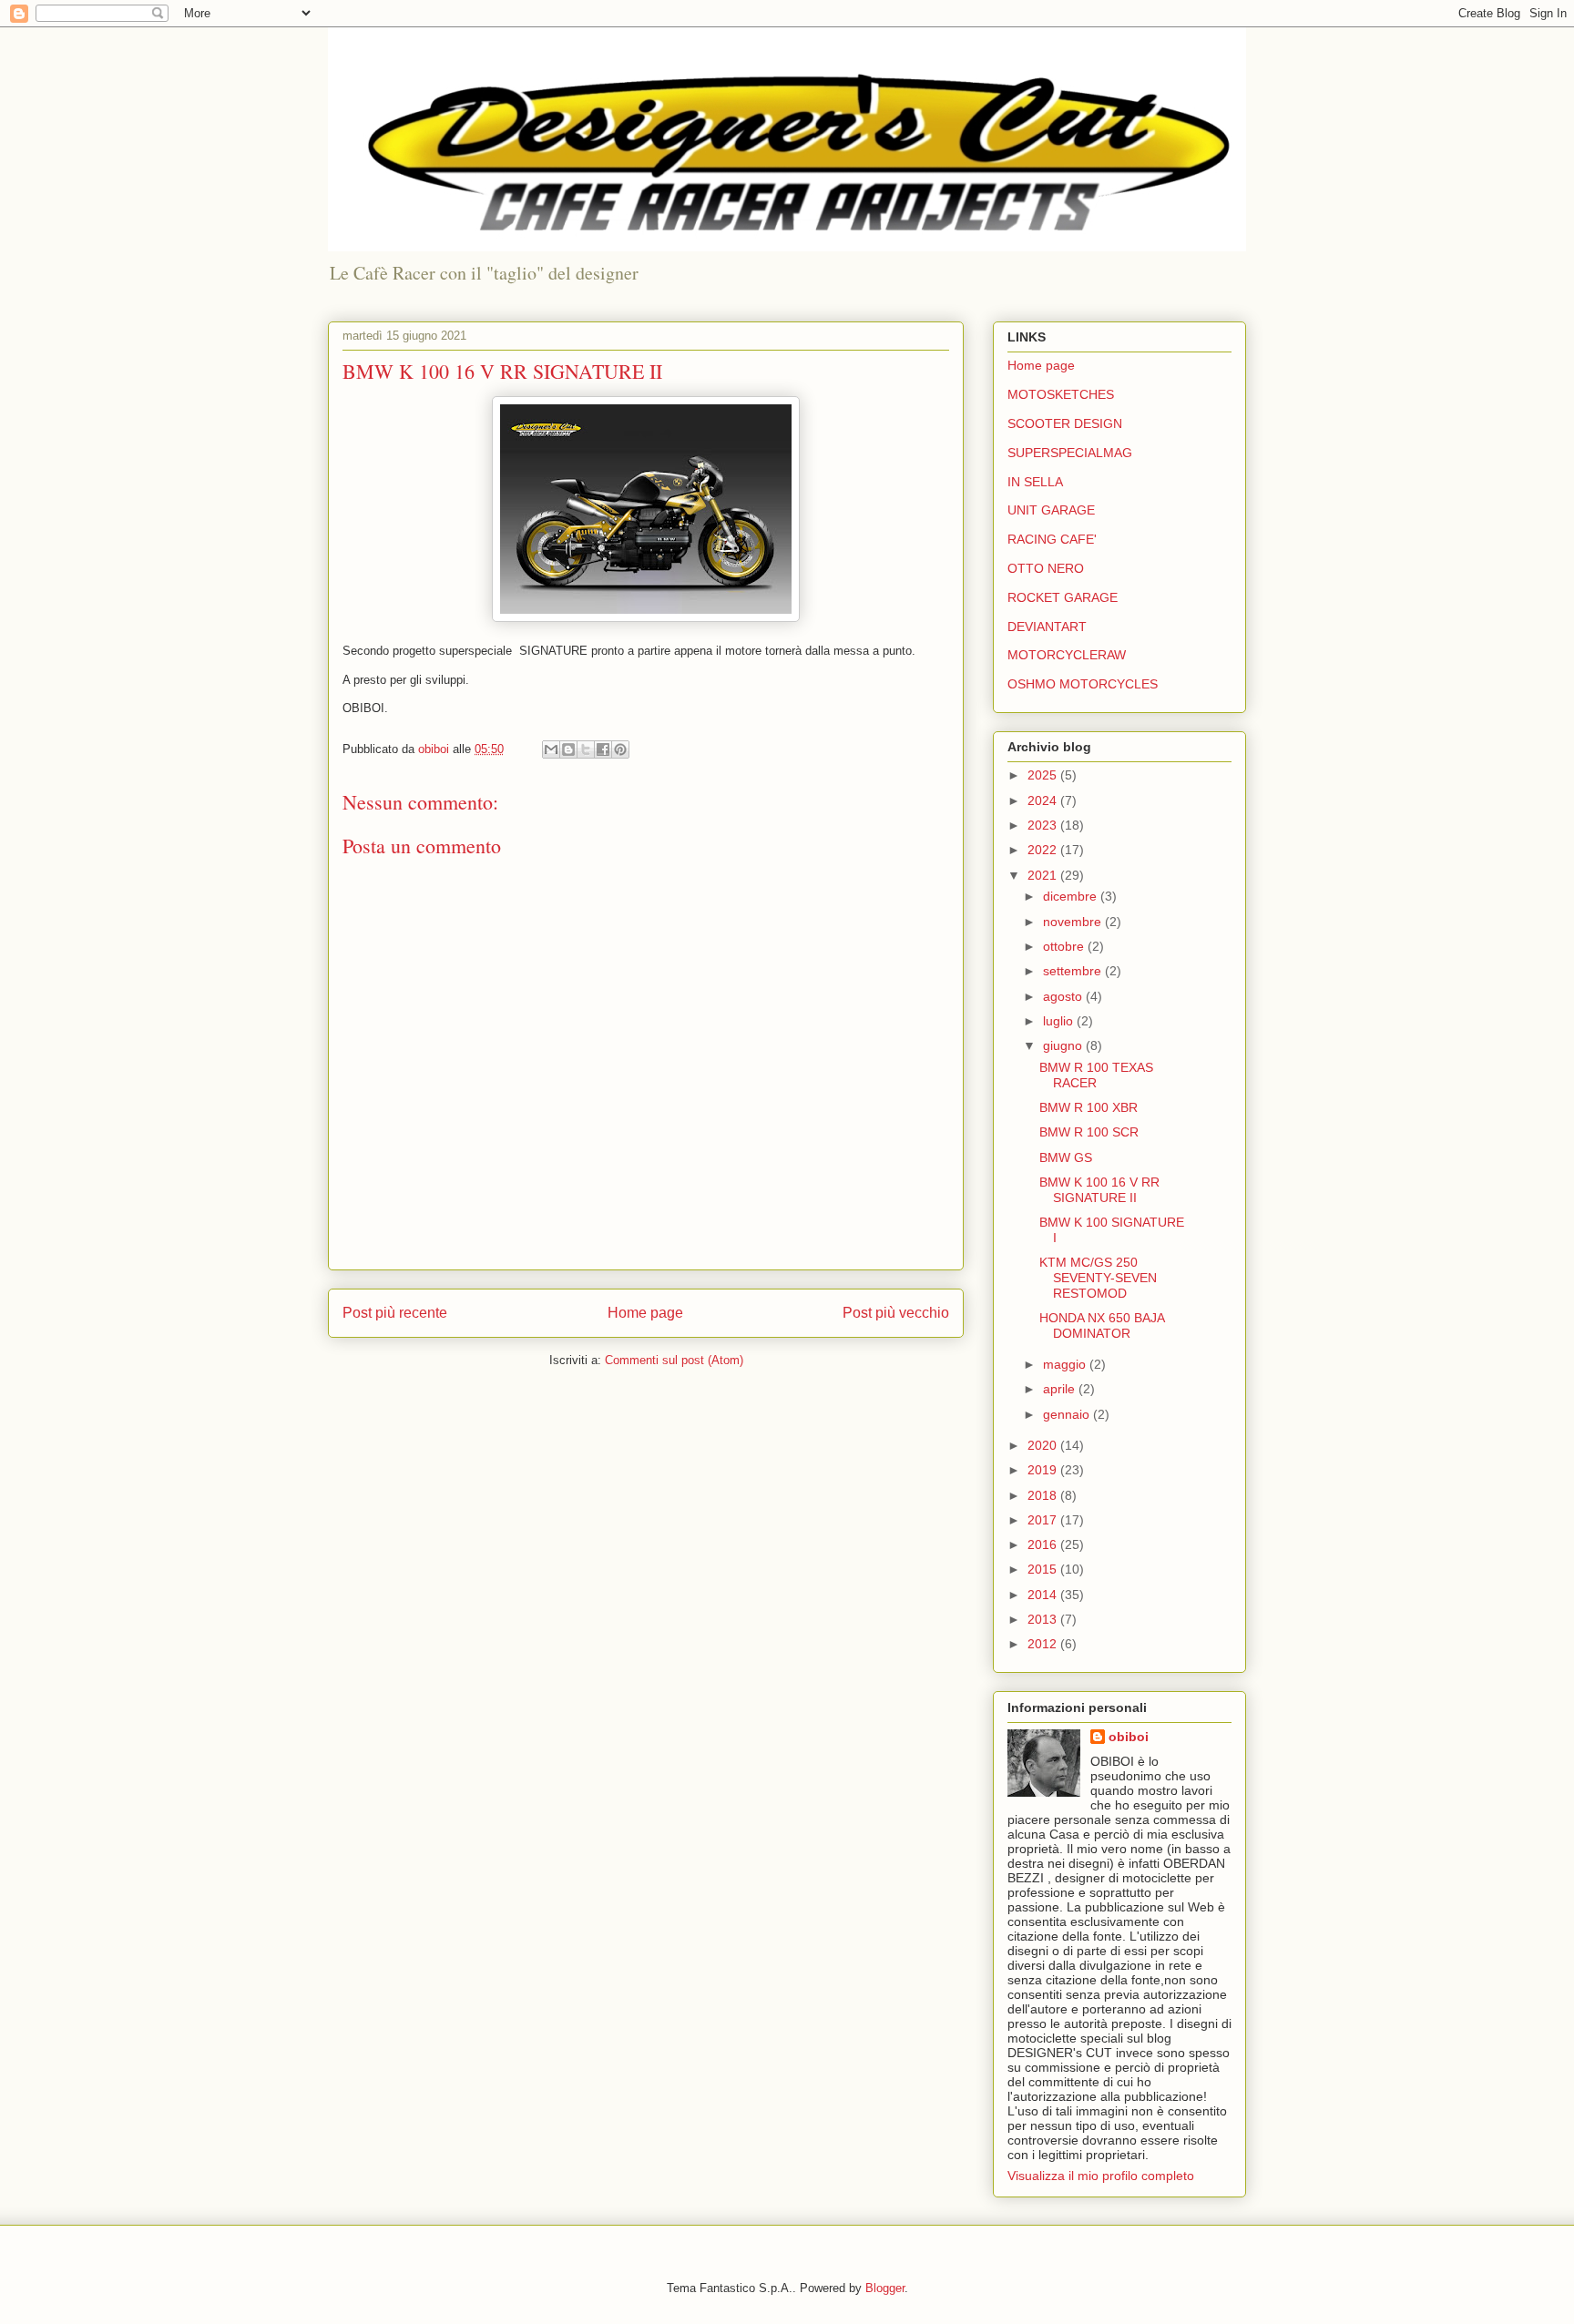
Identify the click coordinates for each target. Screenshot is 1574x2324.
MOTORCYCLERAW (1067, 655)
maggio (1066, 1364)
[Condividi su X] (586, 749)
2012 (1044, 1644)
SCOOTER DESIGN (1065, 423)
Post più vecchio (896, 1313)
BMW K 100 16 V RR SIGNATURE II (1099, 1190)
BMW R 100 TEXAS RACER (1096, 1075)
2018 (1044, 1495)
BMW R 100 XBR (1089, 1107)
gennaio (1068, 1414)
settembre (1074, 971)
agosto (1064, 996)
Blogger (885, 2288)
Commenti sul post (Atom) (674, 1360)
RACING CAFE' (1052, 539)
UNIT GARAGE (1051, 510)
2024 (1044, 800)
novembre (1074, 922)
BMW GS (1066, 1157)
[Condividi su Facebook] (603, 749)
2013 (1044, 1619)
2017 (1044, 1520)
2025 (1044, 775)
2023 (1044, 825)
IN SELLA (1035, 482)
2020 (1044, 1445)
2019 (1044, 1470)
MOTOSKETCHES (1061, 394)
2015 (1044, 1569)
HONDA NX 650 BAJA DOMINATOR (1102, 1325)
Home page (645, 1313)
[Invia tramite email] (551, 749)
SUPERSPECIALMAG (1070, 453)
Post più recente (395, 1313)
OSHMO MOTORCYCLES (1083, 684)
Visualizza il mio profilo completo (1101, 2176)
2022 (1044, 850)
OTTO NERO (1046, 568)
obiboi (1129, 1737)
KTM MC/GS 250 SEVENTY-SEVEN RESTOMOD (1098, 1278)
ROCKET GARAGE (1063, 597)
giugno (1064, 1045)
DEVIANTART (1047, 627)
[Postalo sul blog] (568, 749)
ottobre (1065, 946)
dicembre (1072, 896)
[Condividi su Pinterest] (620, 749)
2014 (1044, 1595)
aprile (1061, 1389)
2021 (1044, 875)
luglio (1060, 1021)
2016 (1044, 1544)
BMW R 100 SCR (1089, 1132)
